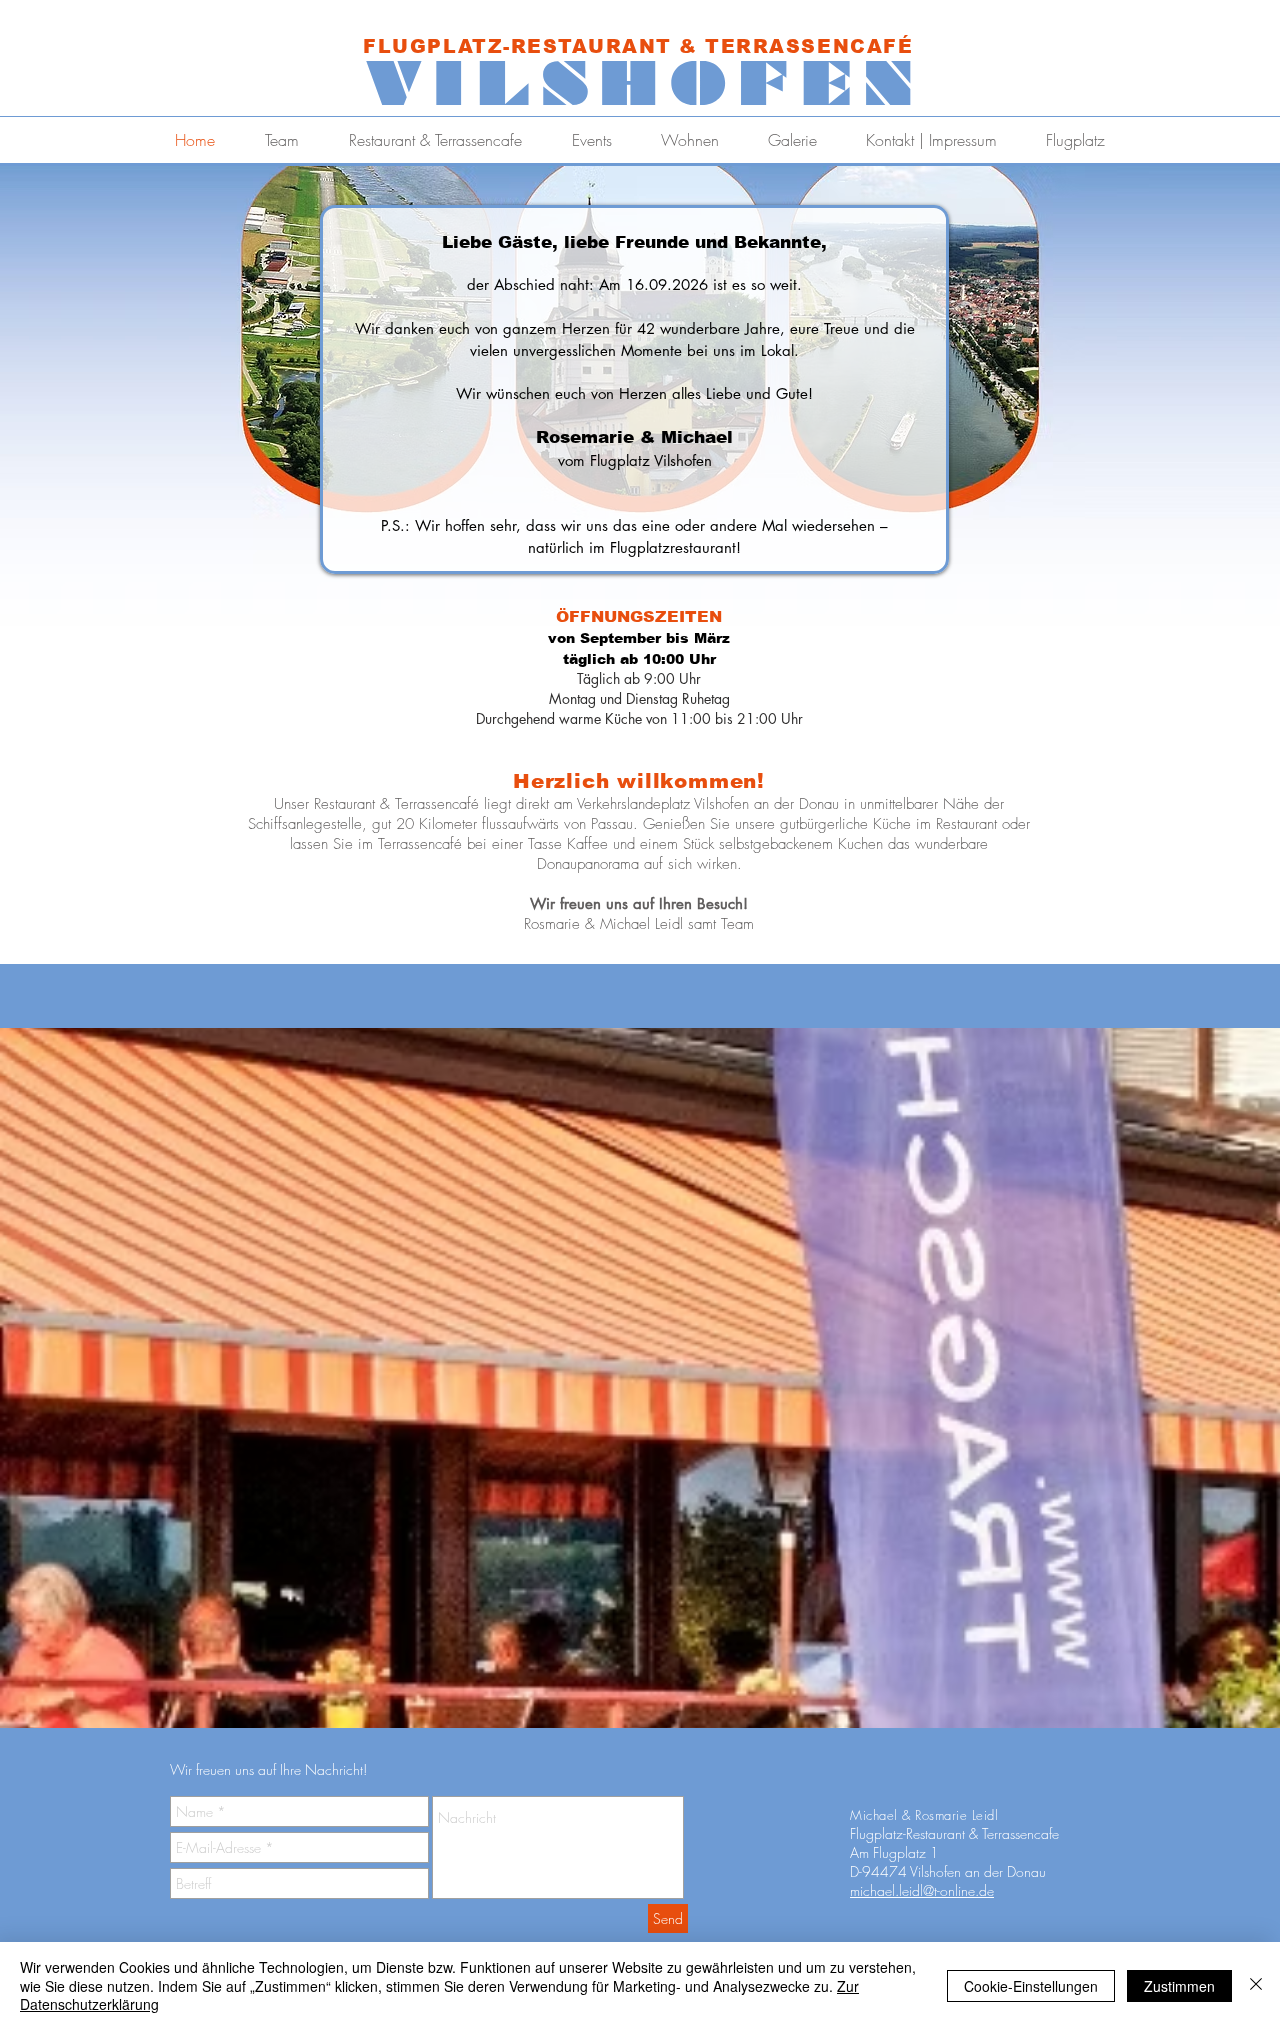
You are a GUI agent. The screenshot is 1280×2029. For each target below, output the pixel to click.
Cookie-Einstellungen (1031, 1986)
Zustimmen (1179, 1986)
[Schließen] (1256, 1985)
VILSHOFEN (645, 84)
